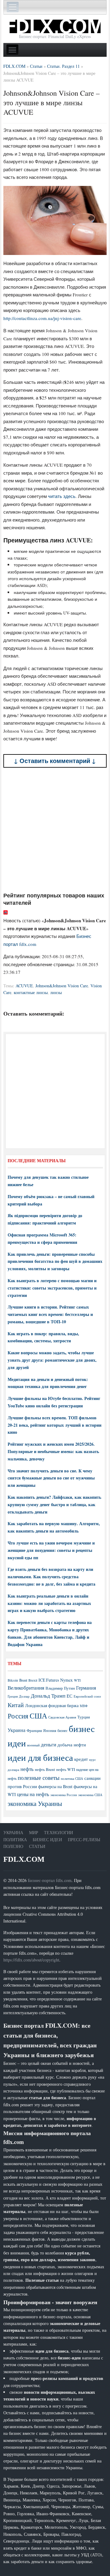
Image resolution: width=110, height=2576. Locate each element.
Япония (50, 1730)
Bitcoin (13, 1680)
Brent (23, 1680)
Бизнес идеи (47, 1839)
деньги (49, 1744)
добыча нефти (72, 1745)
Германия (86, 1688)
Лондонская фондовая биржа (52, 1705)
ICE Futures (49, 1680)
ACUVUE (24, 986)
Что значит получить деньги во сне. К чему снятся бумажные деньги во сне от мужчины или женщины (51, 1478)
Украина (16, 1730)
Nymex (66, 1680)
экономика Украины (35, 1803)
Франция (34, 1731)
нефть (27, 1769)
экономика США (90, 1795)
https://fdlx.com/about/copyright (31, 1960)
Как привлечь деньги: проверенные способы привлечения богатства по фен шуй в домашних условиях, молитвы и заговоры (55, 1261)
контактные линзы (31, 992)
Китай (16, 1705)
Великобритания (26, 1688)
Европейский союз (87, 1696)
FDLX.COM (24, 1859)
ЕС (70, 1696)
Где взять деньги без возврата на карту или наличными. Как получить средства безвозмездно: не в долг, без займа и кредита (51, 1577)
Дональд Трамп (48, 1696)
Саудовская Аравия (62, 1717)
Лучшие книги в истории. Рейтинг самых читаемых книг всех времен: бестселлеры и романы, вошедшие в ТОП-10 (50, 1314)
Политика (15, 1839)
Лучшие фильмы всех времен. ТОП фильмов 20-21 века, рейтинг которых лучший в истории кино (55, 1425)
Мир (34, 1832)
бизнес (62, 1730)
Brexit (33, 1680)
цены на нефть (33, 1794)
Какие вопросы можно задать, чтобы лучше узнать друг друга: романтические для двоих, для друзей (52, 1360)
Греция (13, 1696)
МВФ (84, 1706)
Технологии (59, 1832)
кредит (81, 1759)
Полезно (13, 1846)
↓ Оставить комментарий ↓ (55, 761)
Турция (84, 1717)
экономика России (64, 1795)
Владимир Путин (60, 1688)
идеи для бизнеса (40, 1757)
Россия (18, 1716)
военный (33, 1745)
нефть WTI (66, 1769)
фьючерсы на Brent (55, 1786)
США (38, 1716)
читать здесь (62, 496)
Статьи (37, 1846)
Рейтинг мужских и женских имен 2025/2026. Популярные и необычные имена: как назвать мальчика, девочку (53, 1451)
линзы (56, 992)
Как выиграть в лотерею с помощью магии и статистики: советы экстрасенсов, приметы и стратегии (52, 1288)
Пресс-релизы (84, 1839)
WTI (77, 1680)
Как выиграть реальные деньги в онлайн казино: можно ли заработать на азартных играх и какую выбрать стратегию (49, 1603)
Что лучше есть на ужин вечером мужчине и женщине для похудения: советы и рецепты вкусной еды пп (51, 1550)
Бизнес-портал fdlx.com (50, 1880)
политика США (72, 1779)
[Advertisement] (55, 830)
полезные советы (39, 1778)
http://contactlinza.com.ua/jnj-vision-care (42, 318)
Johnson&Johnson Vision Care (62, 986)
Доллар (24, 1696)
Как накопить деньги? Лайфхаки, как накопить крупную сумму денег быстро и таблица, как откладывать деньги (54, 1504)
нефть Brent (45, 1769)
